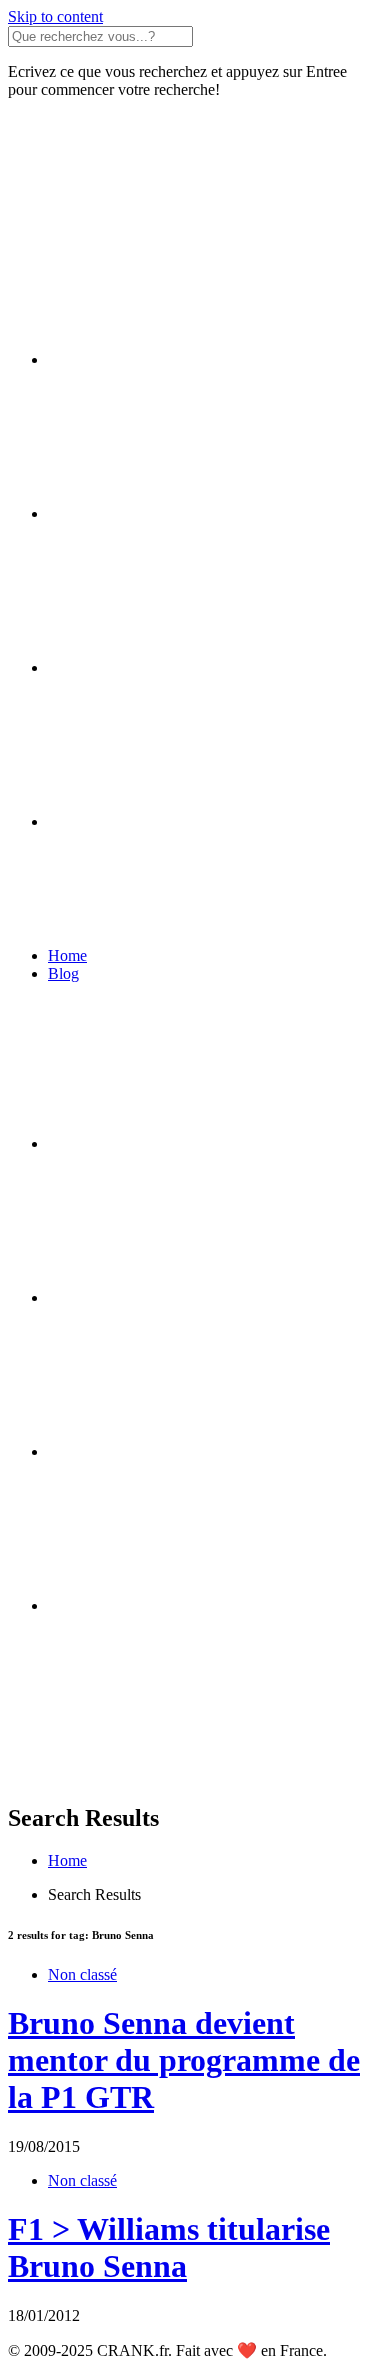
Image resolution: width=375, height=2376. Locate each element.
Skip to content (55, 16)
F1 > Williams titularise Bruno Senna (169, 2247)
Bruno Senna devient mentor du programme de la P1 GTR (184, 2060)
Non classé (82, 1974)
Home (67, 955)
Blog (63, 973)
